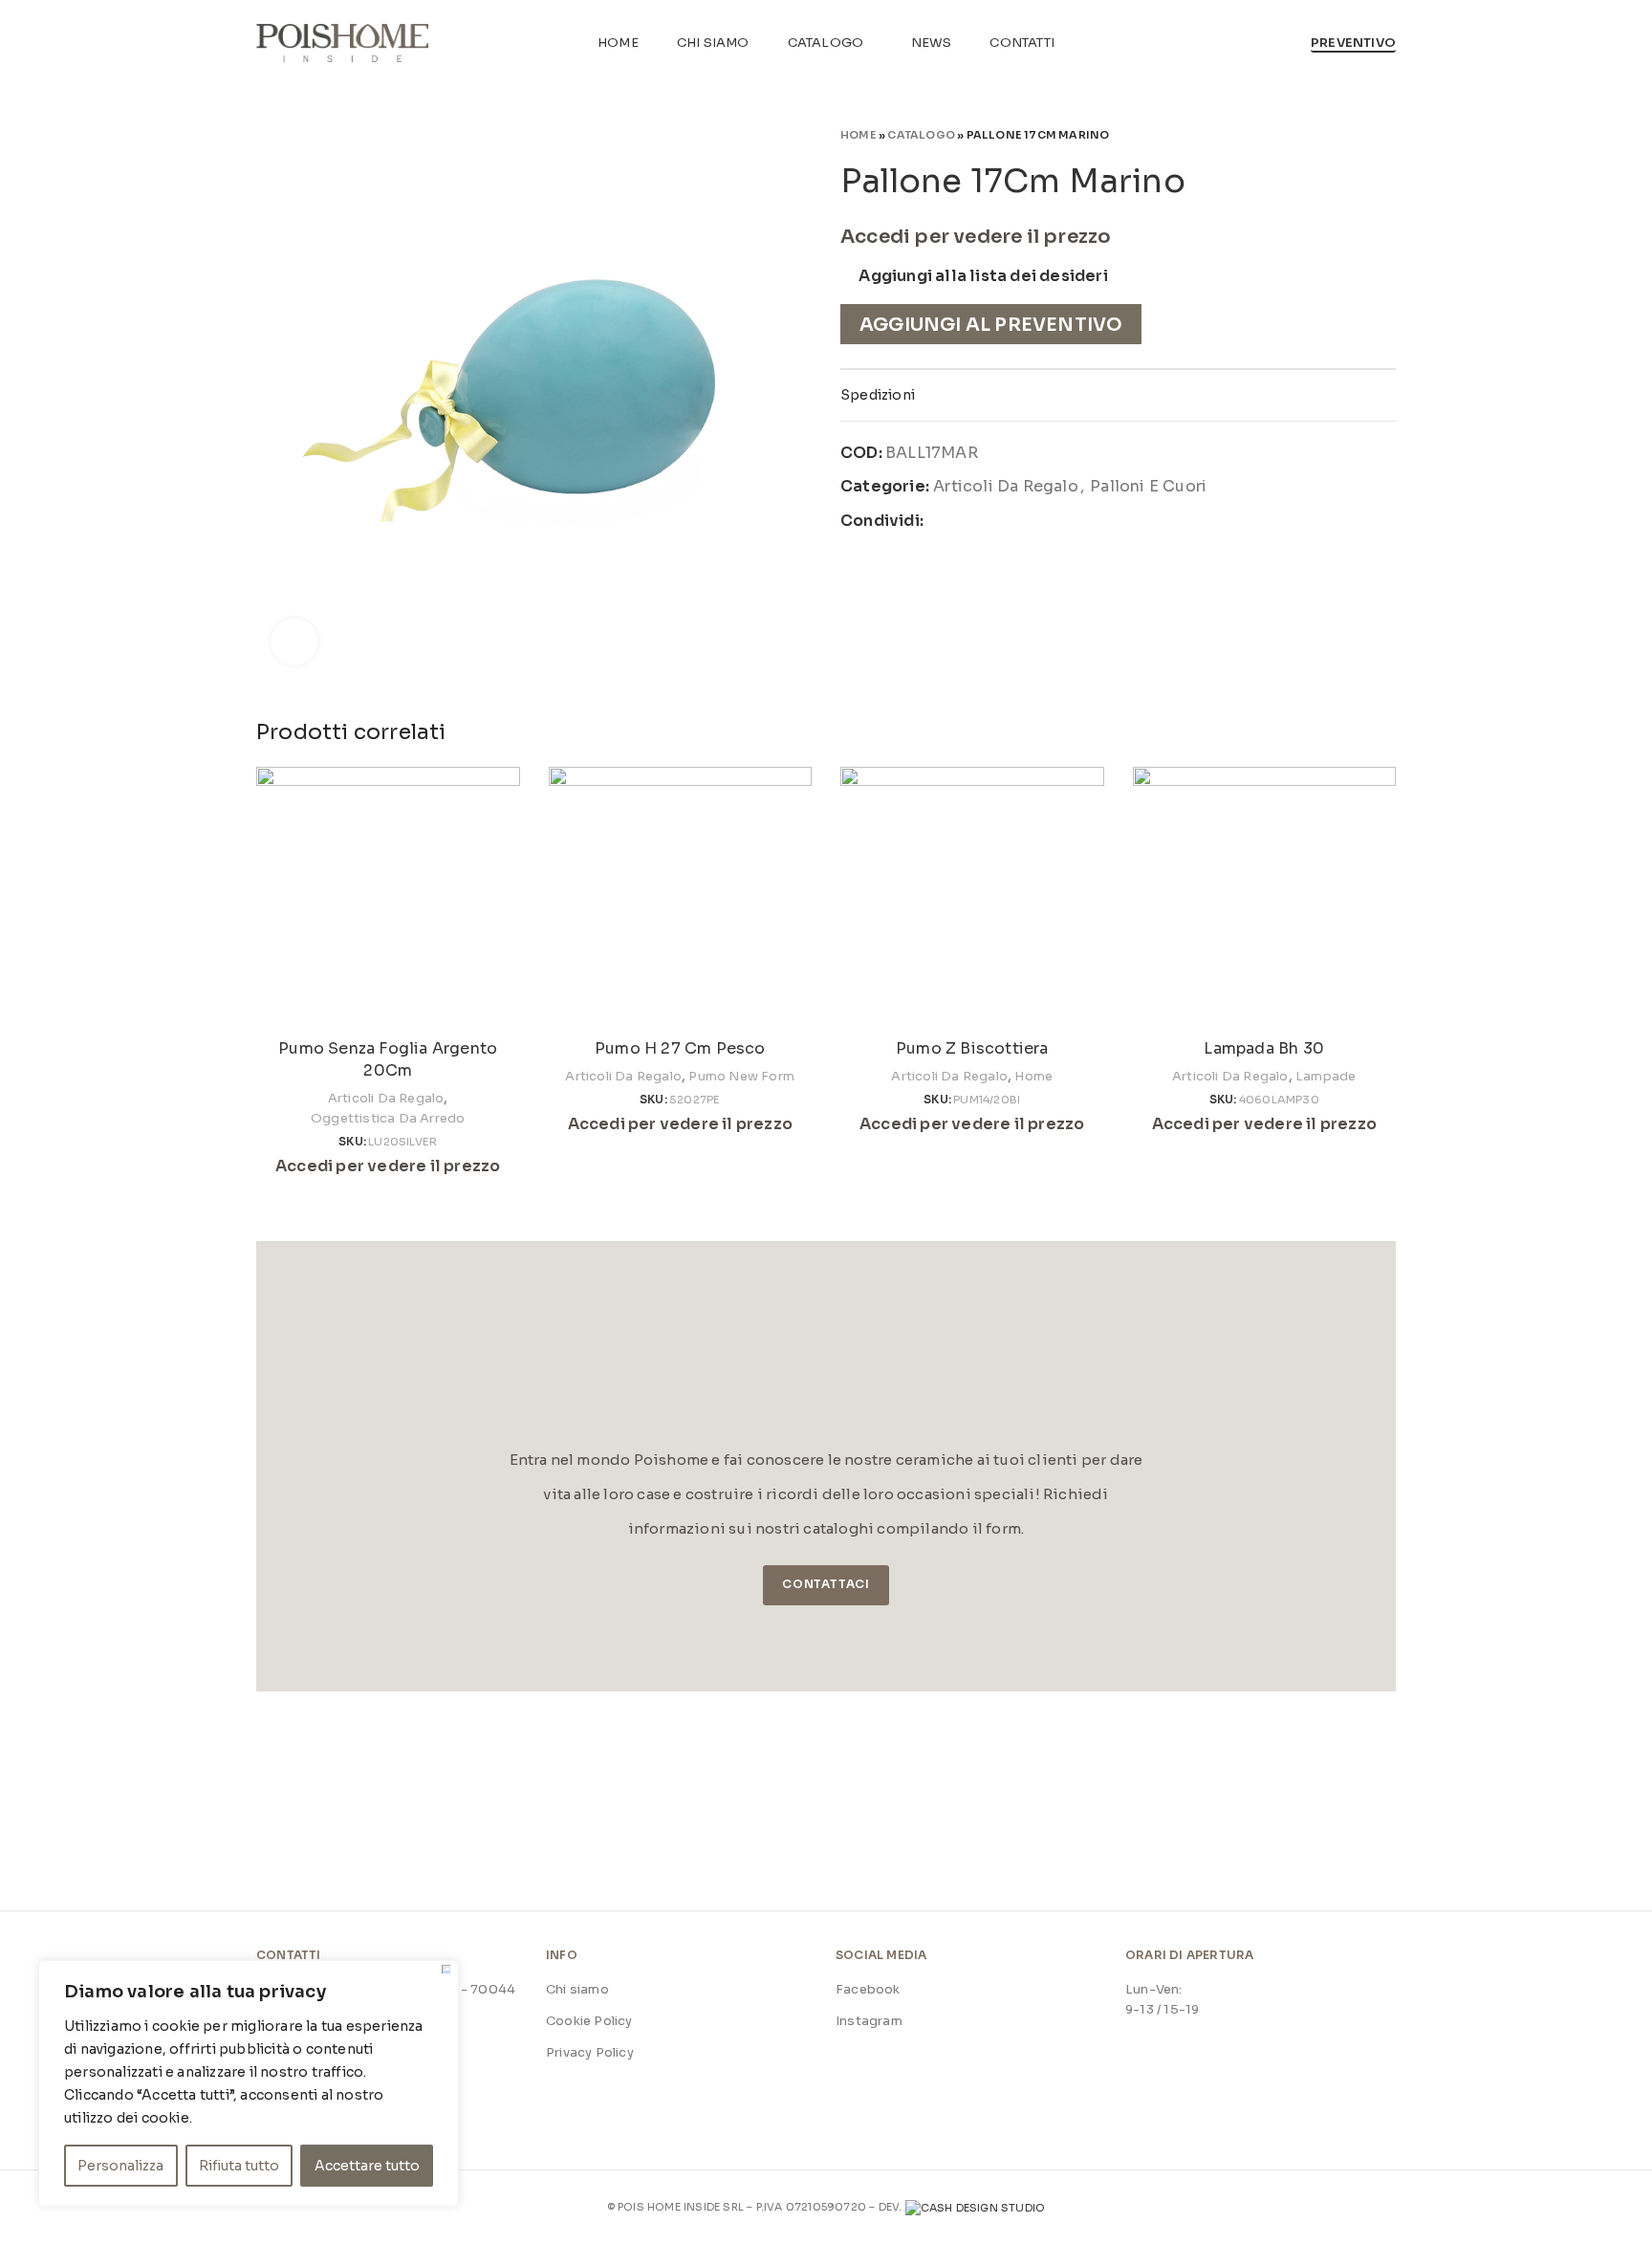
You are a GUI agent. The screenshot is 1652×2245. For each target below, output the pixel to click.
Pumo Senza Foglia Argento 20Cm (388, 1059)
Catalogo (921, 135)
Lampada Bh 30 (1264, 1048)
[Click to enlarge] (294, 642)
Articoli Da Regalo (1006, 486)
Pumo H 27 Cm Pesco (680, 1048)
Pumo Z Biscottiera (972, 1048)
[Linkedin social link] (1006, 521)
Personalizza (120, 2166)
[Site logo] (342, 42)
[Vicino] (446, 1969)
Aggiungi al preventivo (991, 325)
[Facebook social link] (939, 521)
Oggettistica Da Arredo (388, 1118)
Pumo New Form (741, 1076)
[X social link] (962, 521)
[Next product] (1386, 134)
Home (859, 135)
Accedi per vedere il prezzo (976, 237)
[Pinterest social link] (984, 521)
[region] (249, 2083)
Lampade (1326, 1076)
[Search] (1286, 43)
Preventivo (1353, 43)
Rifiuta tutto (239, 2166)
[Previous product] (1348, 134)
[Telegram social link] (1029, 521)
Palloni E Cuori (1148, 486)
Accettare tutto (367, 2166)
